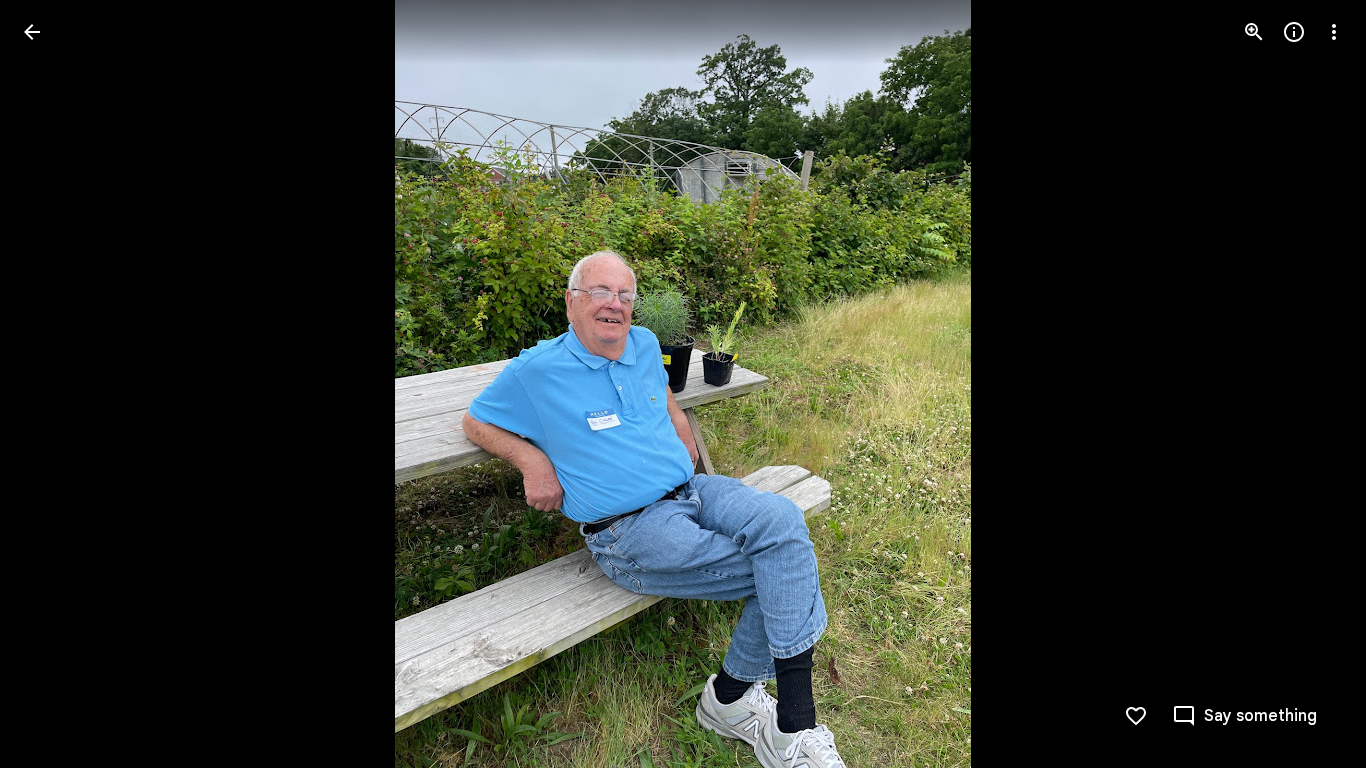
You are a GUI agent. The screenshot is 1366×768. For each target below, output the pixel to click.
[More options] (1334, 32)
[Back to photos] (32, 32)
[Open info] (1294, 32)
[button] (56, 384)
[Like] (1136, 716)
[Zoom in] (1254, 32)
